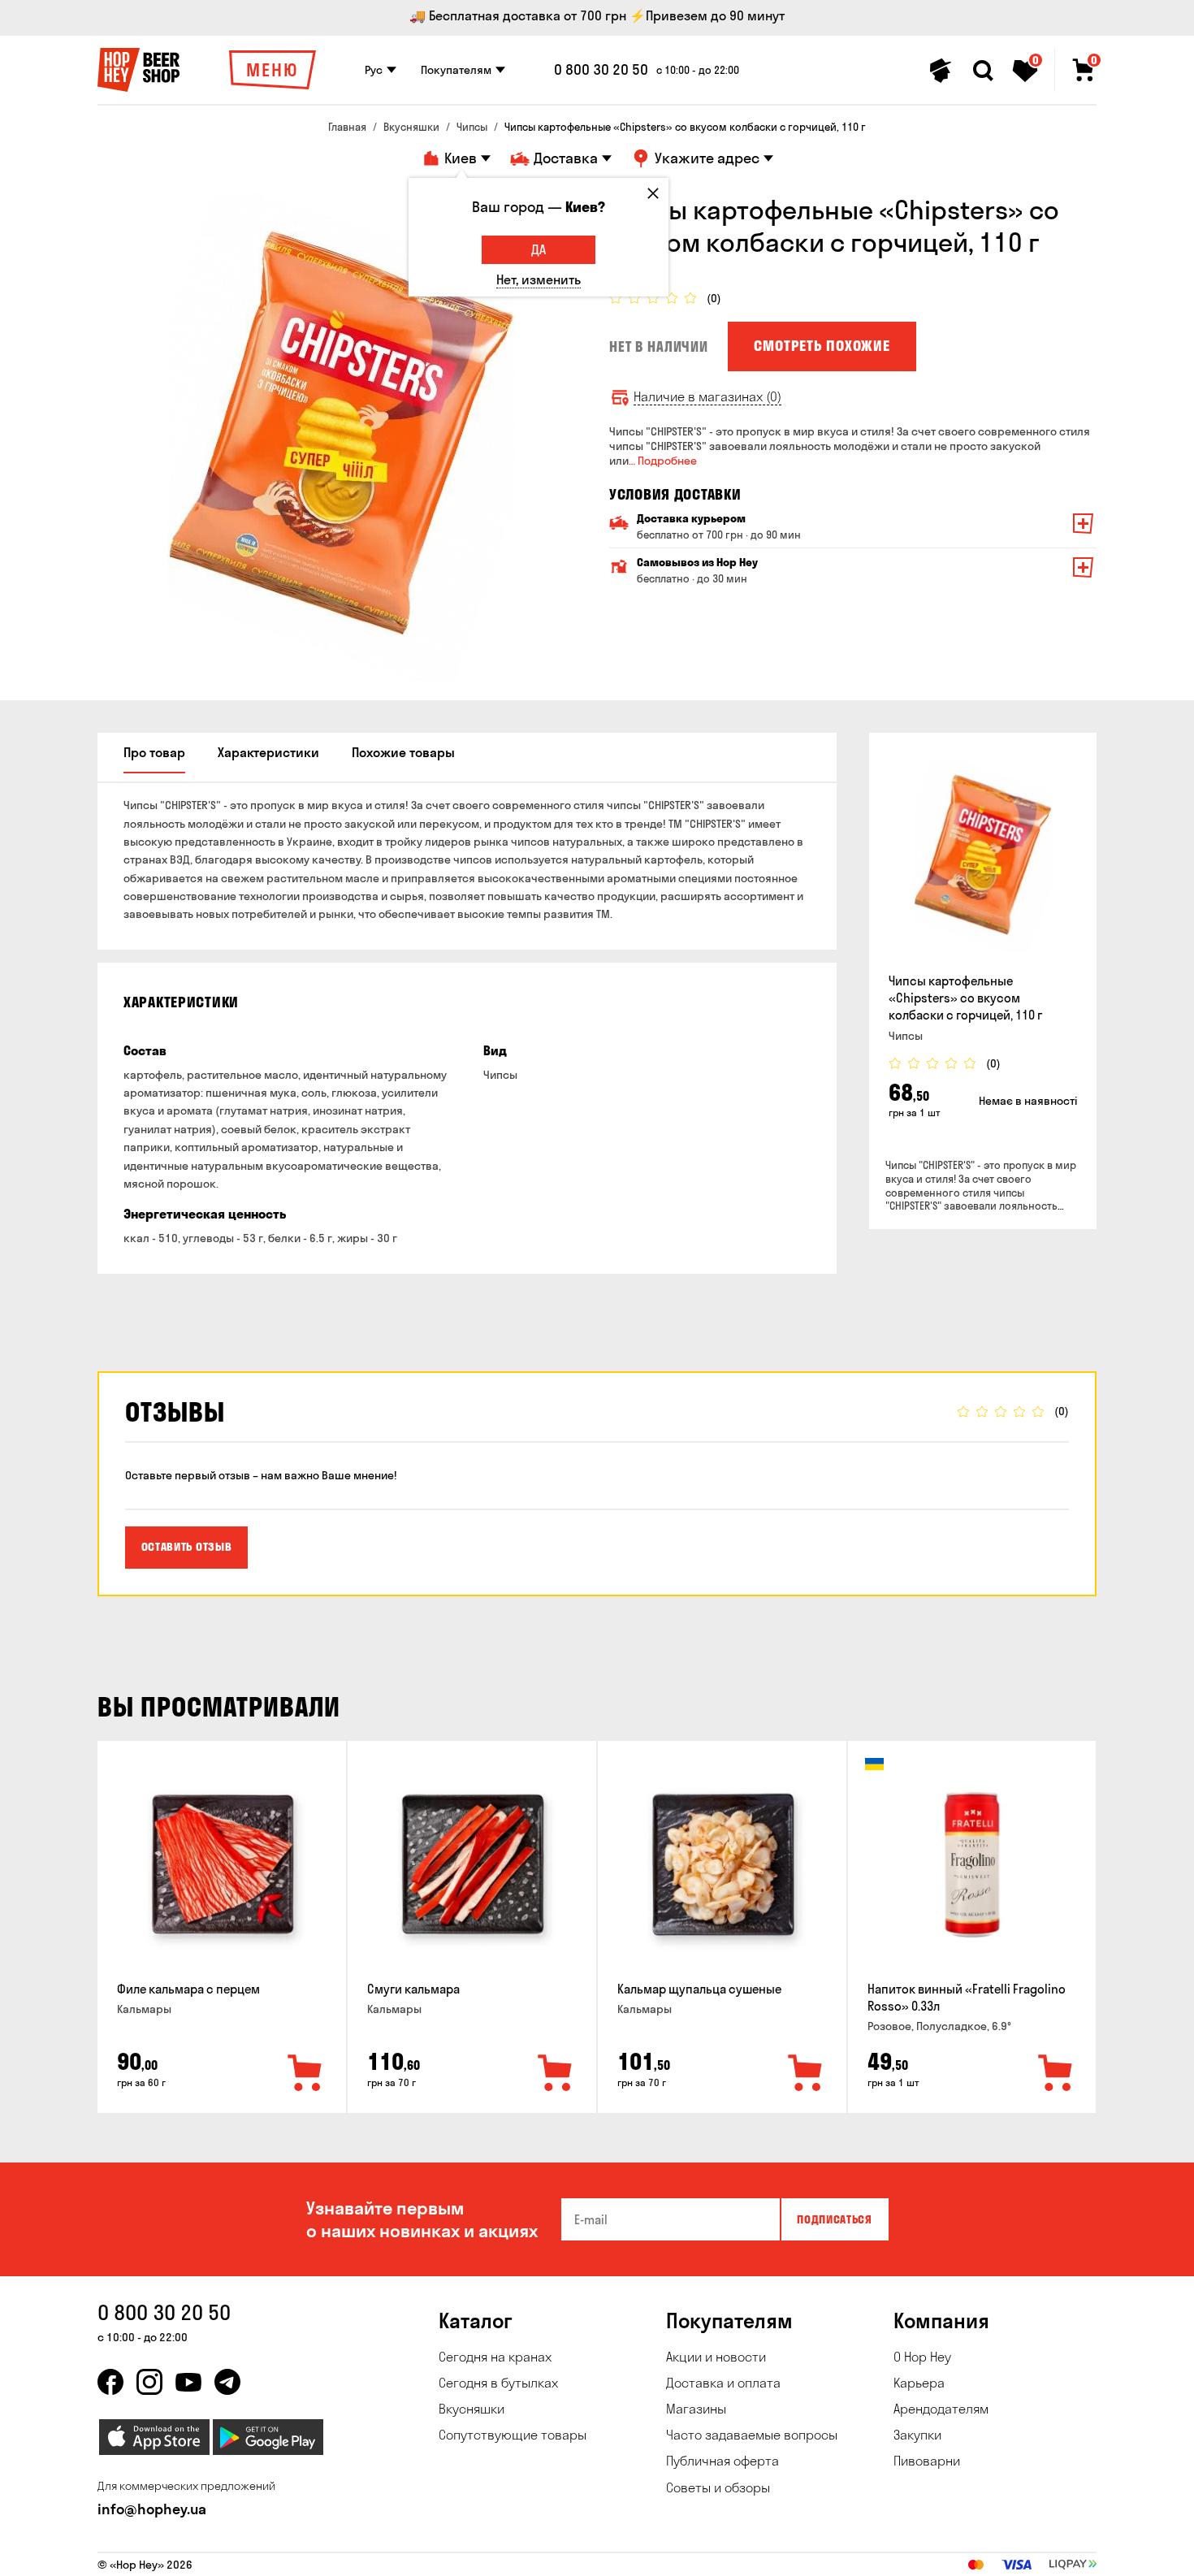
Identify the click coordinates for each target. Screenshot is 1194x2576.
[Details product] (983, 856)
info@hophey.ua (152, 2509)
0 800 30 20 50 (601, 70)
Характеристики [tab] (268, 752)
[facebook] (110, 2382)
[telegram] (227, 2382)
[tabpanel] (341, 437)
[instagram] (149, 2382)
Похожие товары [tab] (403, 752)
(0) (714, 299)
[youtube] (188, 2382)
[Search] (983, 71)
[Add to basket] (305, 2074)
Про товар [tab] (154, 752)
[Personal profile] (941, 71)
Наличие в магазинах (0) (707, 397)
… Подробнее (663, 461)
